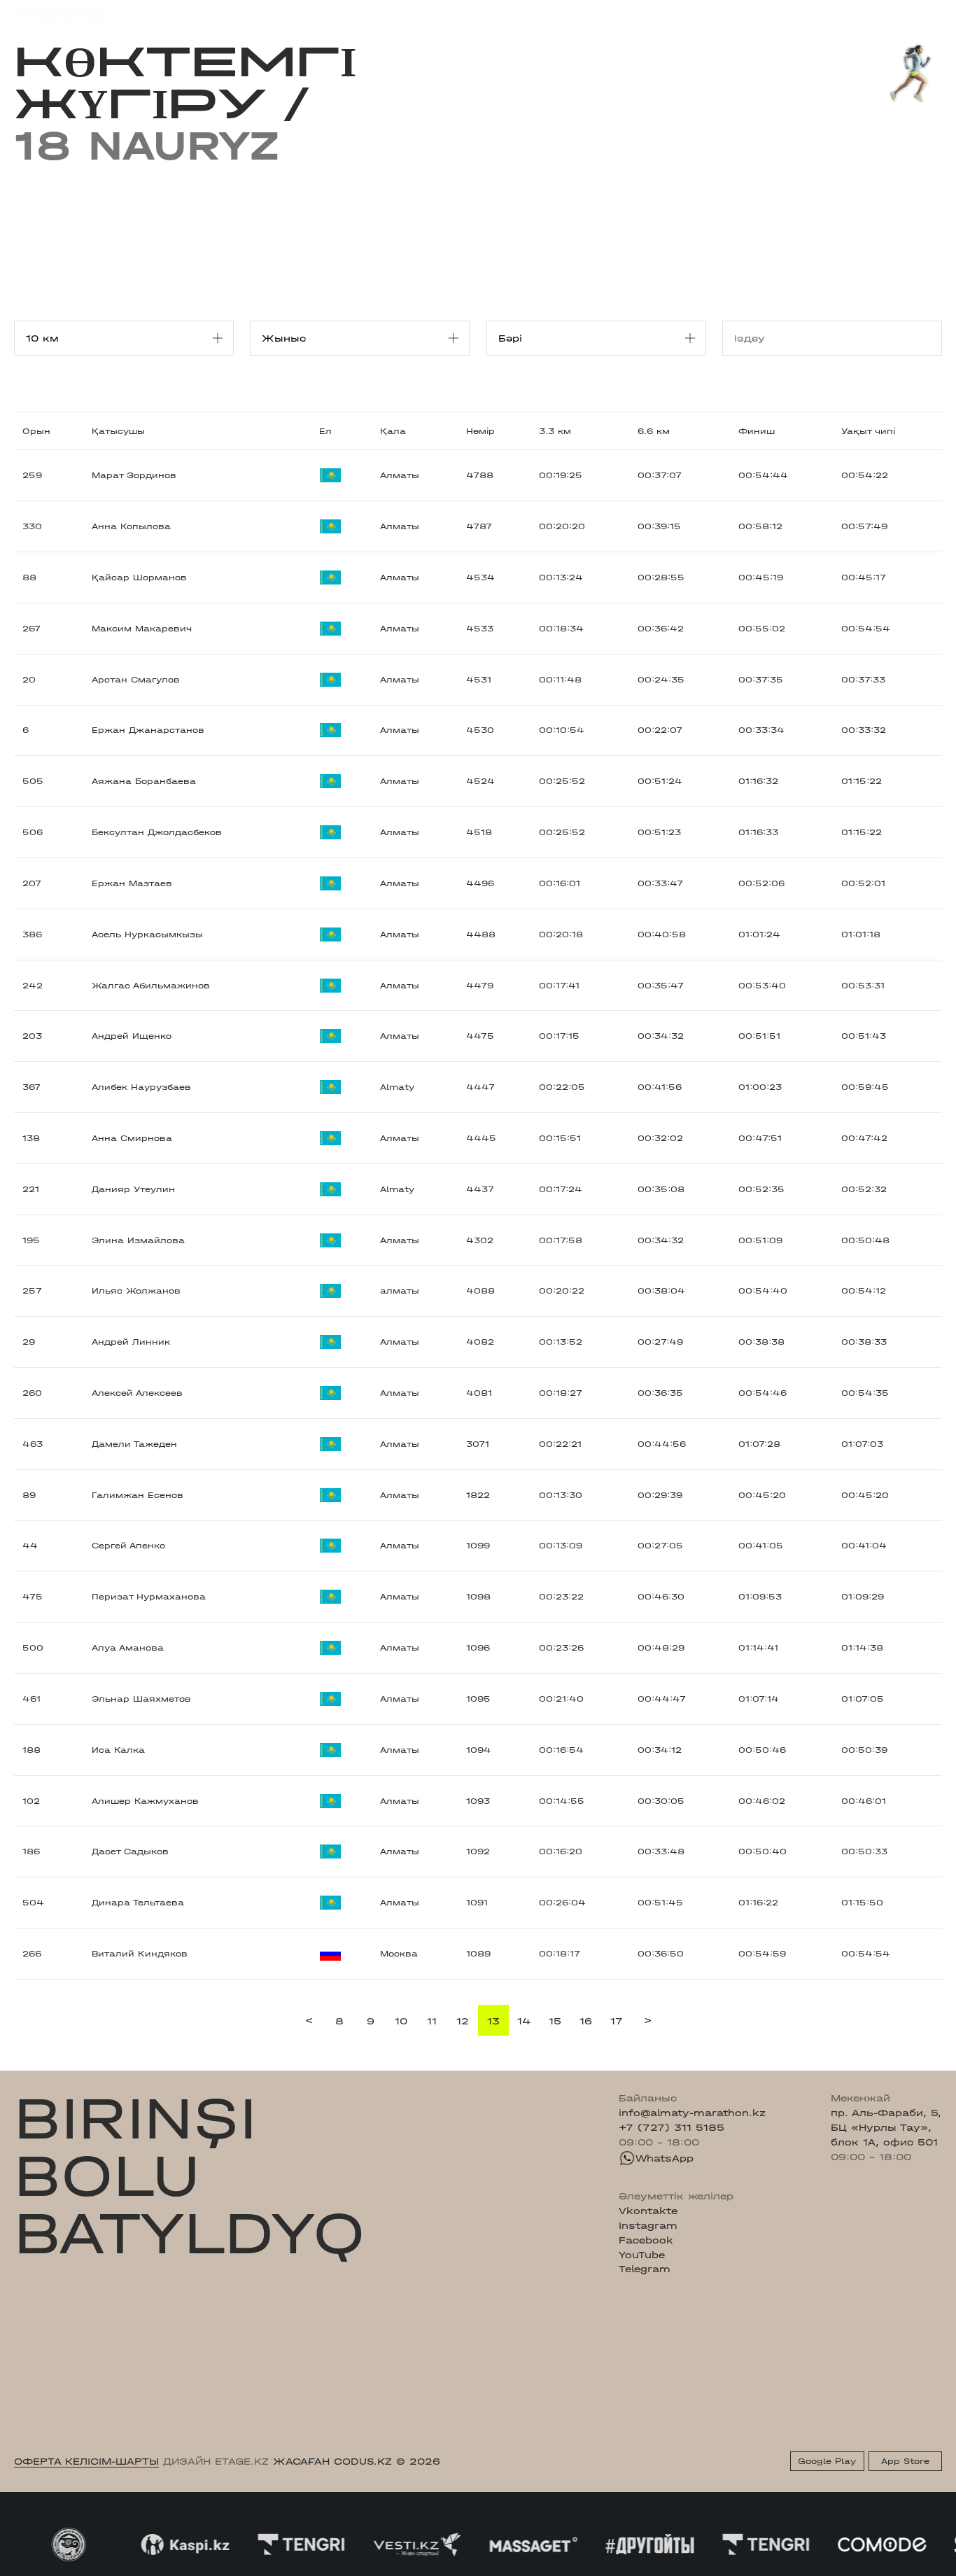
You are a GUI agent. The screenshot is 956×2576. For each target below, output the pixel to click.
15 (555, 2021)
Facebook (646, 2240)
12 (463, 2021)
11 (432, 2021)
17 (617, 2021)
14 (524, 2021)
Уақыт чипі (868, 431)
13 (493, 2021)
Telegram (645, 2269)
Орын (36, 431)
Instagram (648, 2225)
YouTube (642, 2255)
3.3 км (555, 431)
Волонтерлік (568, 12)
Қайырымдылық (407, 12)
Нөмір (480, 431)
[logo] (61, 12)
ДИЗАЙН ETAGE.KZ (216, 2461)
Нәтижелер (319, 12)
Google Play (827, 2461)
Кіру (931, 12)
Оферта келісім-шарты (86, 2461)
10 (401, 2021)
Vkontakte (648, 2211)
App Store (905, 2461)
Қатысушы (118, 431)
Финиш (757, 431)
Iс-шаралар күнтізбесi (216, 12)
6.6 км (654, 431)
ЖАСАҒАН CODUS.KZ (332, 2461)
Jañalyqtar (493, 12)
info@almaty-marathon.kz (692, 2113)
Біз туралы (645, 12)
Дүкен (820, 12)
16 (586, 2021)
